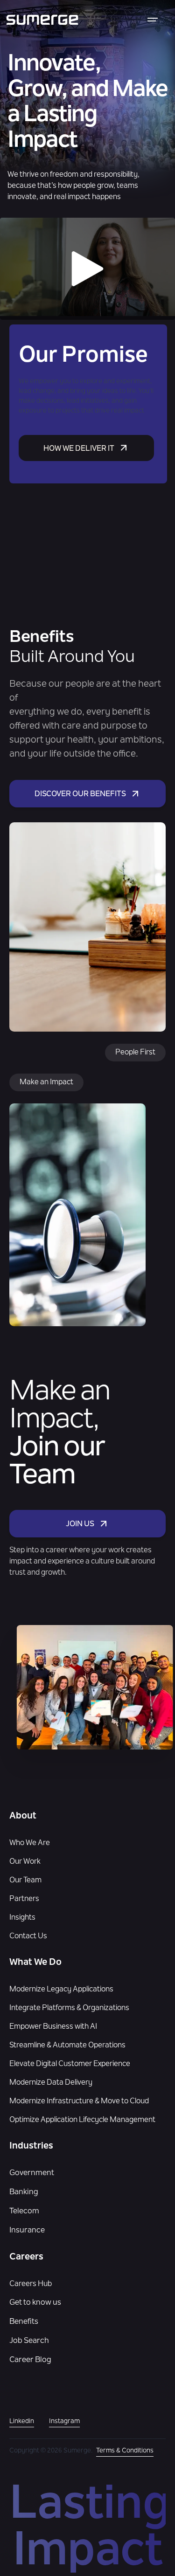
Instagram (64, 2422)
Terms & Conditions (125, 2451)
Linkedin (22, 2422)
